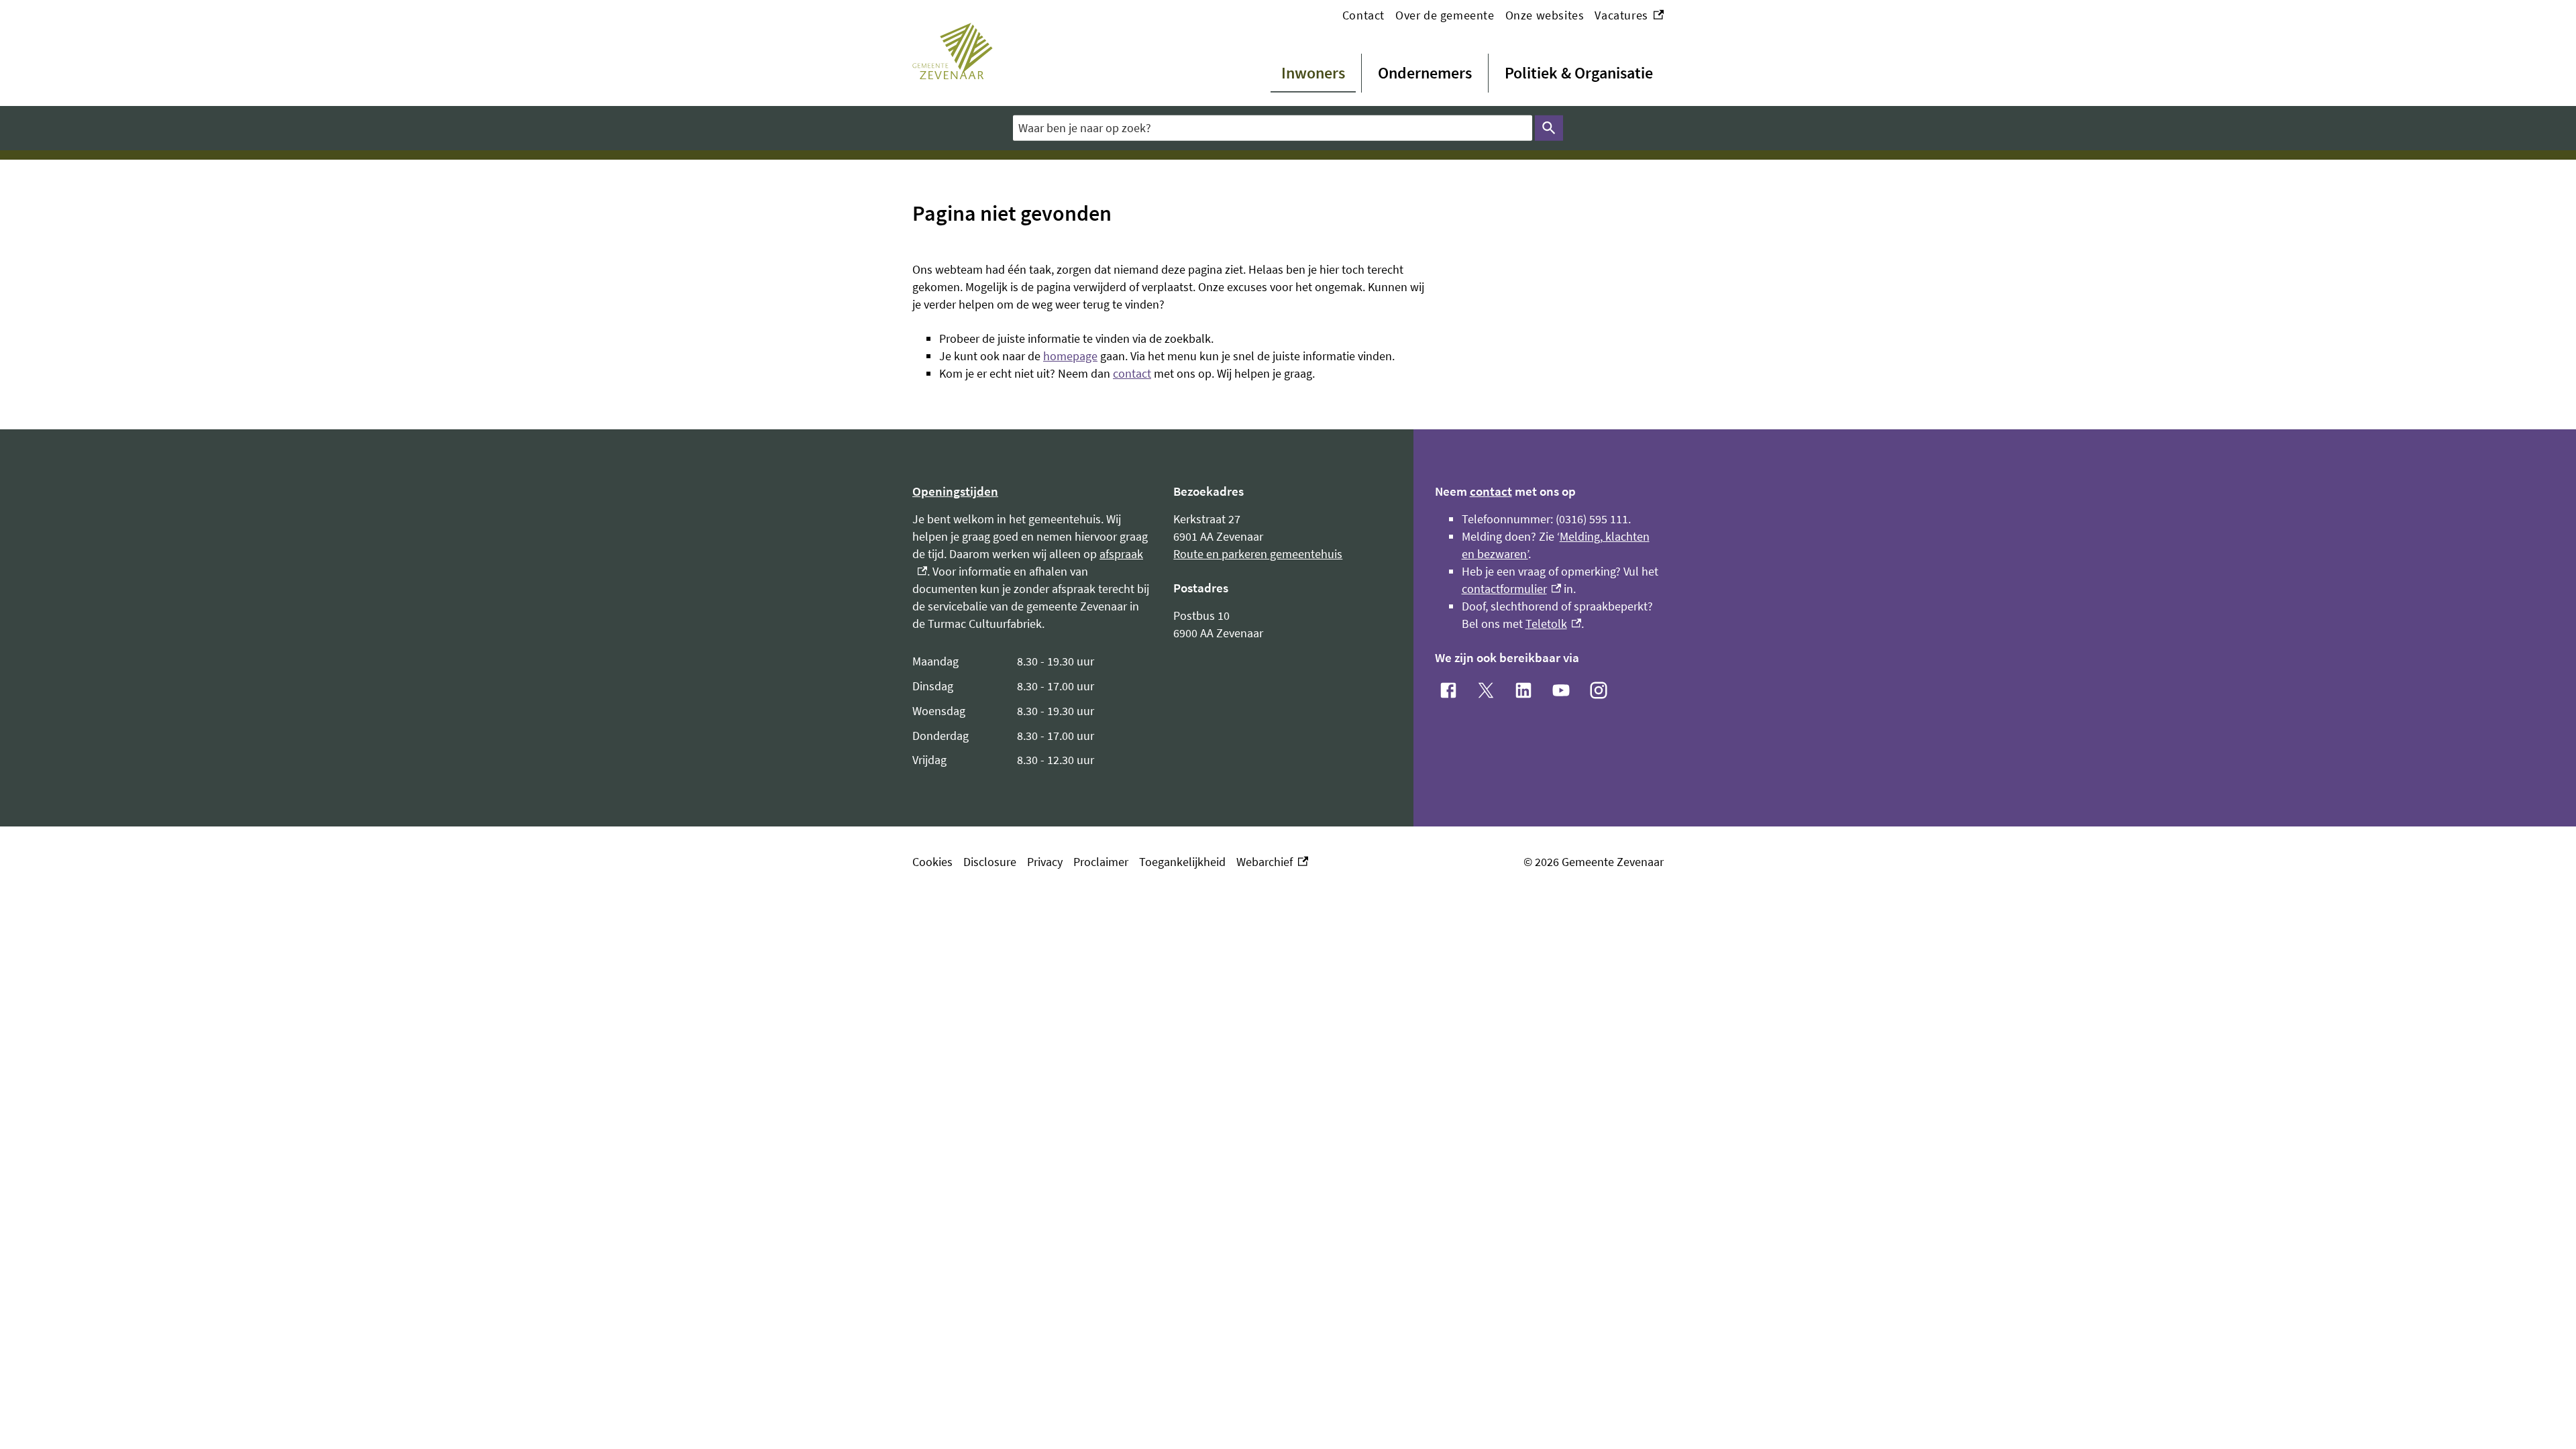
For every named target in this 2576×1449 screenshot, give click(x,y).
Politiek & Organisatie (1579, 73)
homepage (1070, 356)
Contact (1363, 15)
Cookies (932, 862)
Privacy (1045, 862)
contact (1132, 373)
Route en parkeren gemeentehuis (1258, 554)
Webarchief (1269, 862)
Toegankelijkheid (1182, 862)
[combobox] (1273, 128)
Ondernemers (1425, 73)
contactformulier (1512, 589)
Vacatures (1629, 16)
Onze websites (1545, 15)
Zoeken (1549, 128)
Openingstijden (955, 491)
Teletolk (1554, 624)
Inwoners (1313, 73)
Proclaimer (1101, 862)
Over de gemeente (1445, 15)
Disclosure (990, 862)
